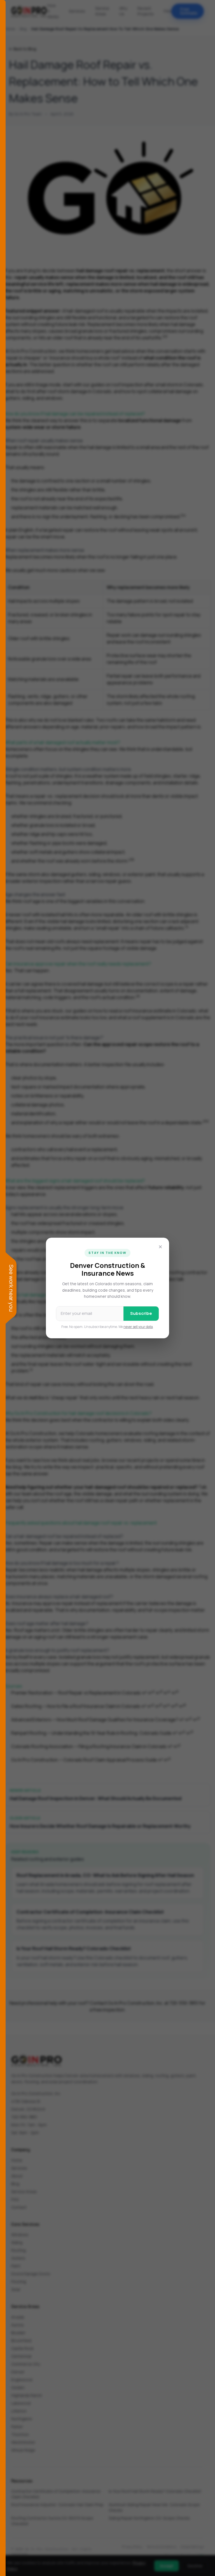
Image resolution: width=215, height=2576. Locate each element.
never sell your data (138, 1327)
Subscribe (141, 1313)
